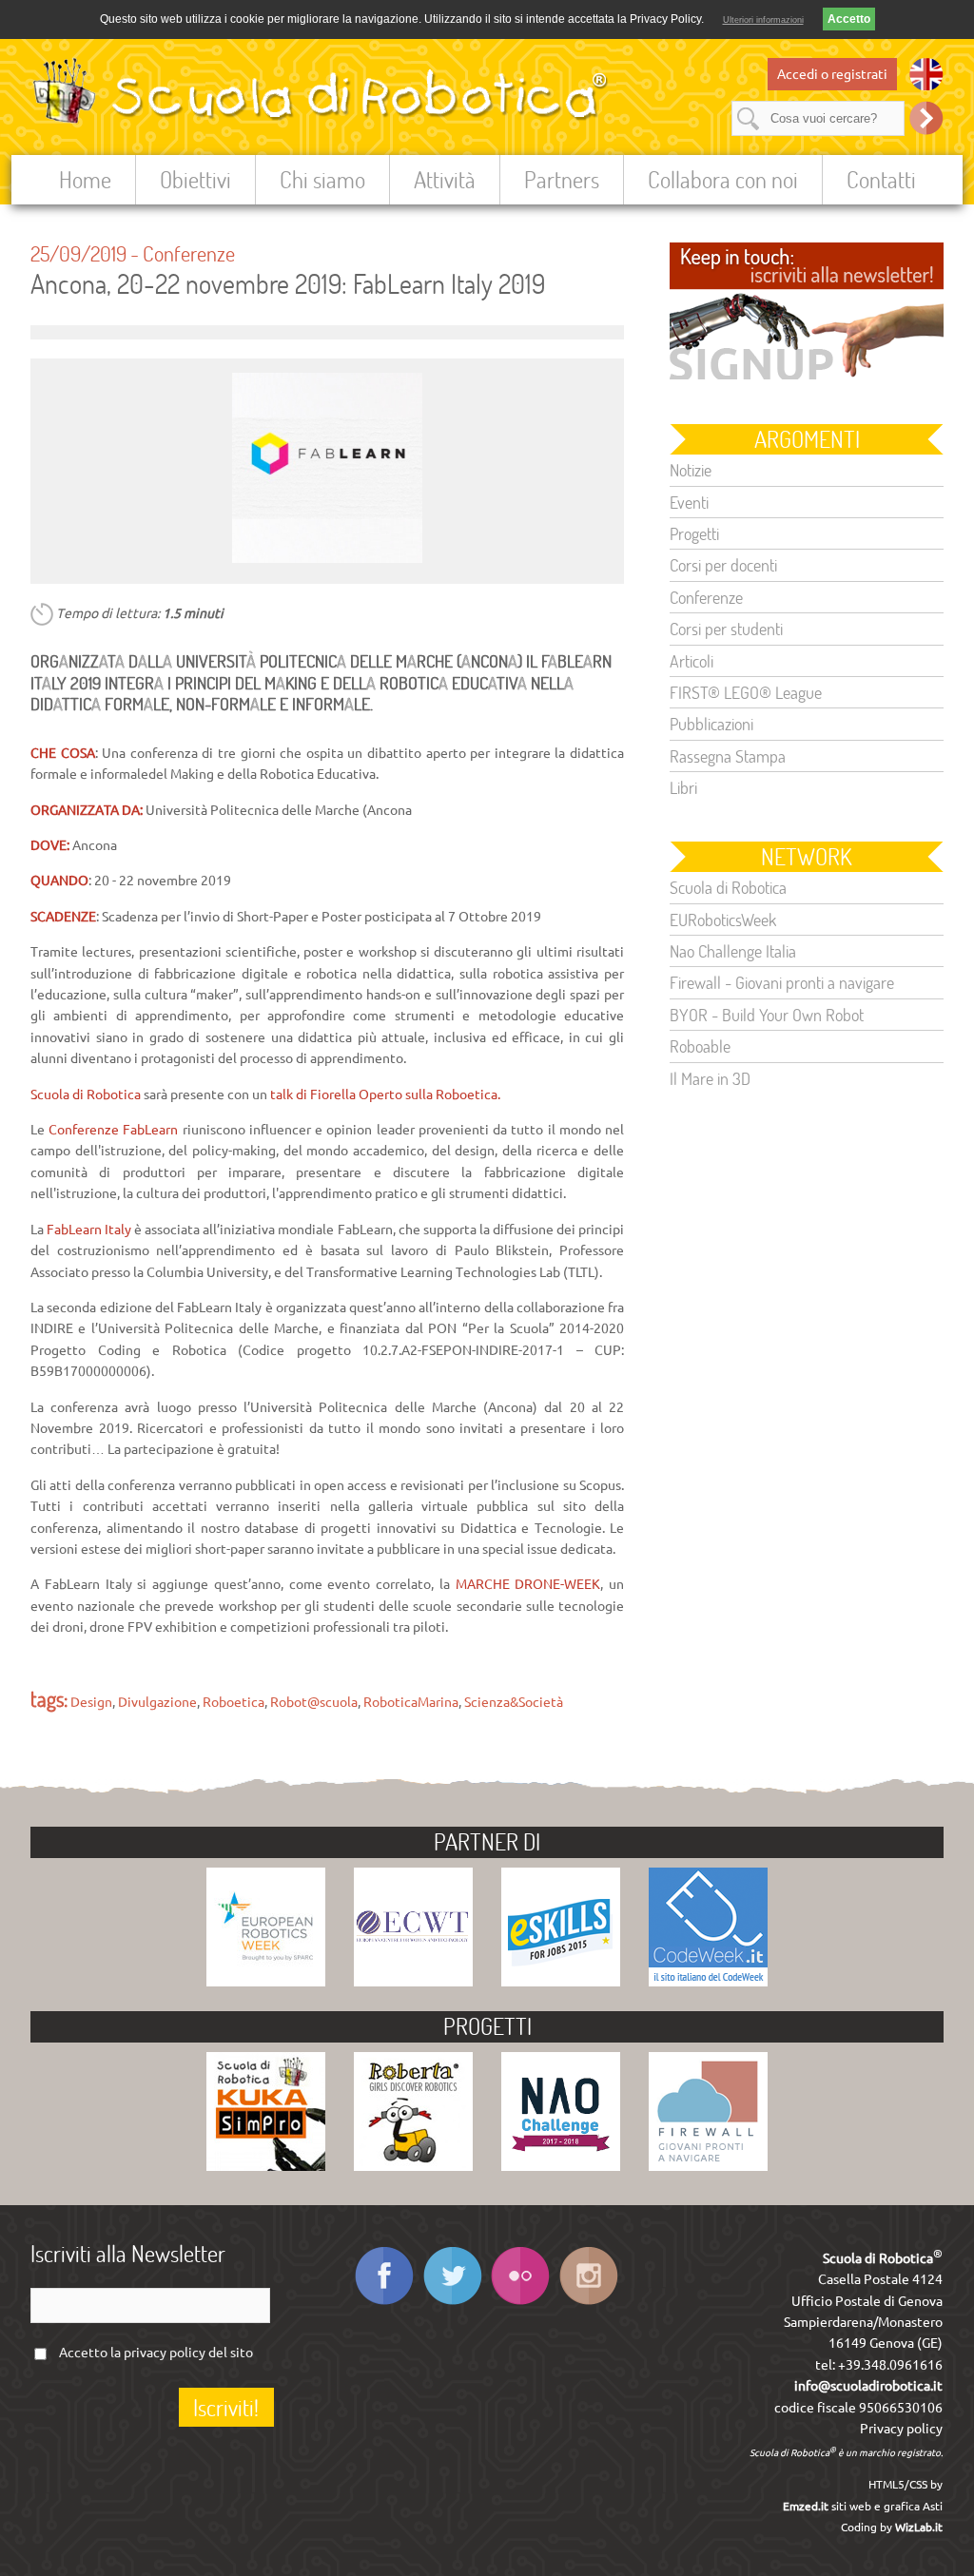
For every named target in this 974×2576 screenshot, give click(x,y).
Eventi (689, 502)
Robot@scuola (314, 1702)
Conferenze (189, 253)
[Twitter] (452, 2304)
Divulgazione (157, 1702)
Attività (445, 179)
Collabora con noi (723, 179)
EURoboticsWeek (723, 920)
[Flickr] (521, 2304)
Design (91, 1702)
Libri (683, 787)
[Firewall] (708, 2166)
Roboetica (234, 1702)
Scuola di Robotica (728, 887)
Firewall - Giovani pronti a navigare (782, 982)
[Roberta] (413, 2166)
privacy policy (165, 2353)
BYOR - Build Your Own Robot (767, 1015)
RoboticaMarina (411, 1702)
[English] (926, 74)
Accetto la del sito (156, 2353)
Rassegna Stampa (728, 756)
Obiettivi (195, 179)
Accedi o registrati (832, 74)
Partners (562, 179)
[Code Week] (708, 1982)
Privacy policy (901, 2429)
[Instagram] (589, 2304)
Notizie (691, 470)
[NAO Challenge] (561, 2166)
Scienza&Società (514, 1702)
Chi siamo (322, 179)
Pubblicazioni (711, 724)
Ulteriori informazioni (763, 20)
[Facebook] (384, 2304)
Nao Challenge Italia (733, 951)
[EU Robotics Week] (266, 1982)
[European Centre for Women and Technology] (413, 1982)
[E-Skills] (561, 1982)
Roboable (700, 1046)
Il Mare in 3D (710, 1078)
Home (85, 179)
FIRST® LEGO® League (746, 692)
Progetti (694, 533)
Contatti (881, 179)
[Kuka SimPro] (266, 2166)
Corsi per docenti (723, 565)
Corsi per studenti (726, 629)
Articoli (692, 661)
